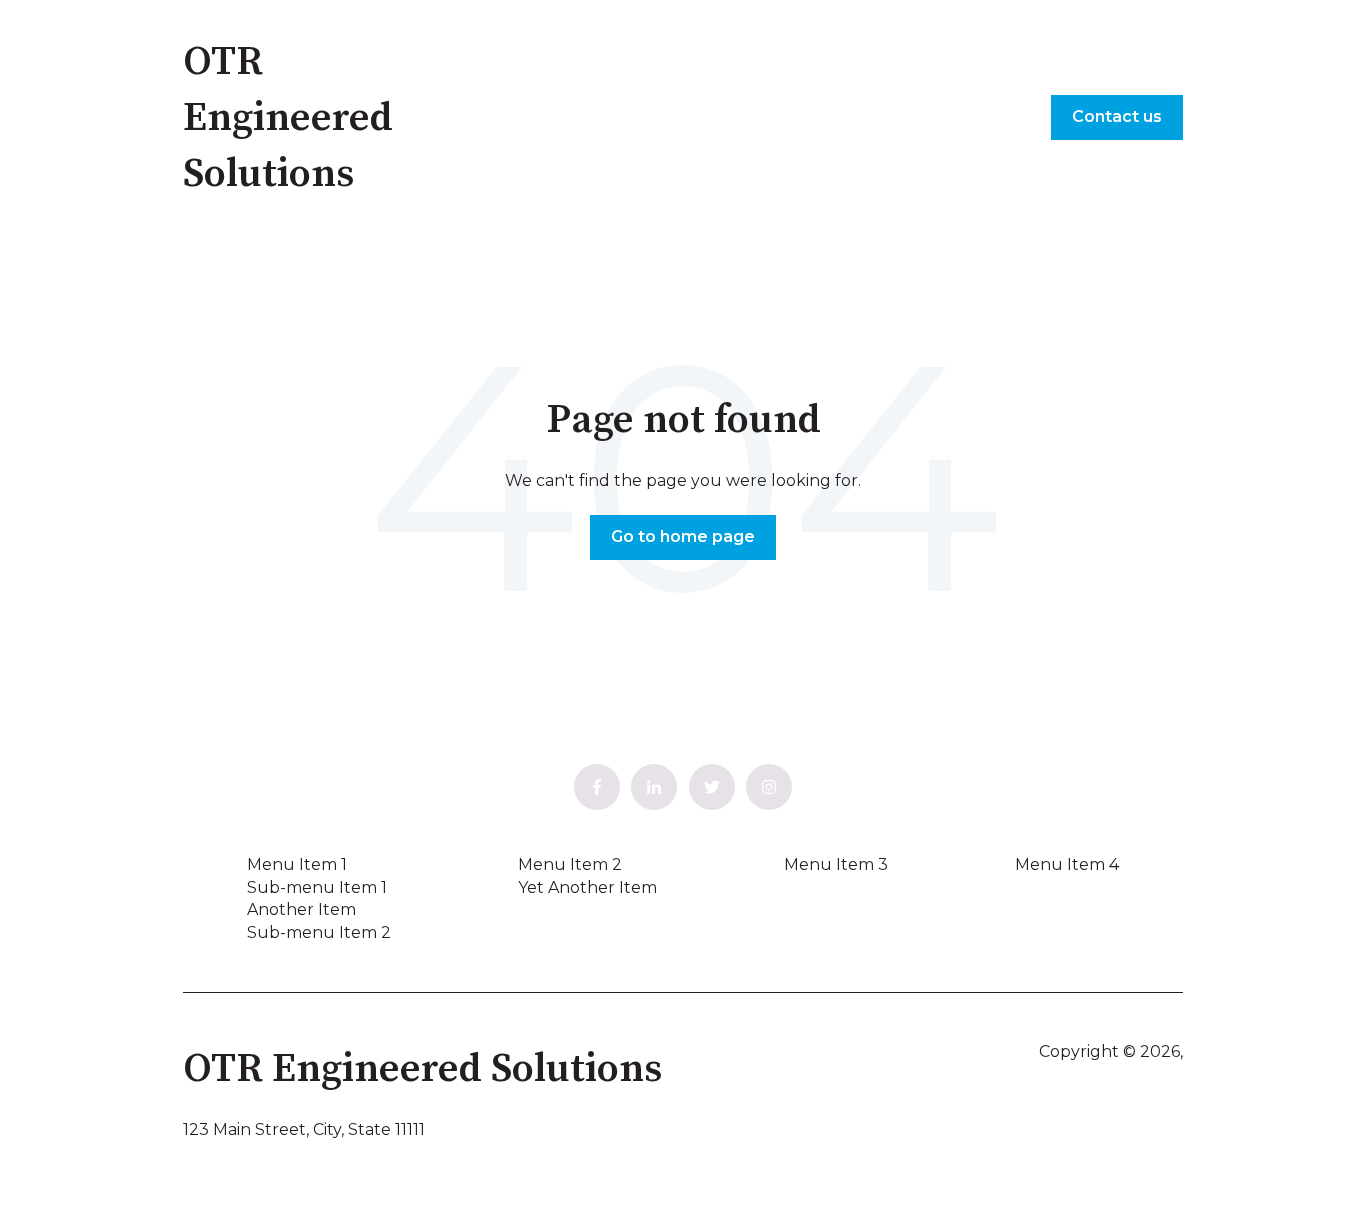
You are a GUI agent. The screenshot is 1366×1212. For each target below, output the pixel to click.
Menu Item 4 (1067, 864)
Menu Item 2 (570, 864)
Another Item (301, 909)
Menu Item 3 (836, 864)
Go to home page (683, 536)
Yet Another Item (587, 887)
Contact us (1117, 116)
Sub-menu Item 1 (317, 887)
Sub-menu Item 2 (319, 932)
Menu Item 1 (297, 864)
